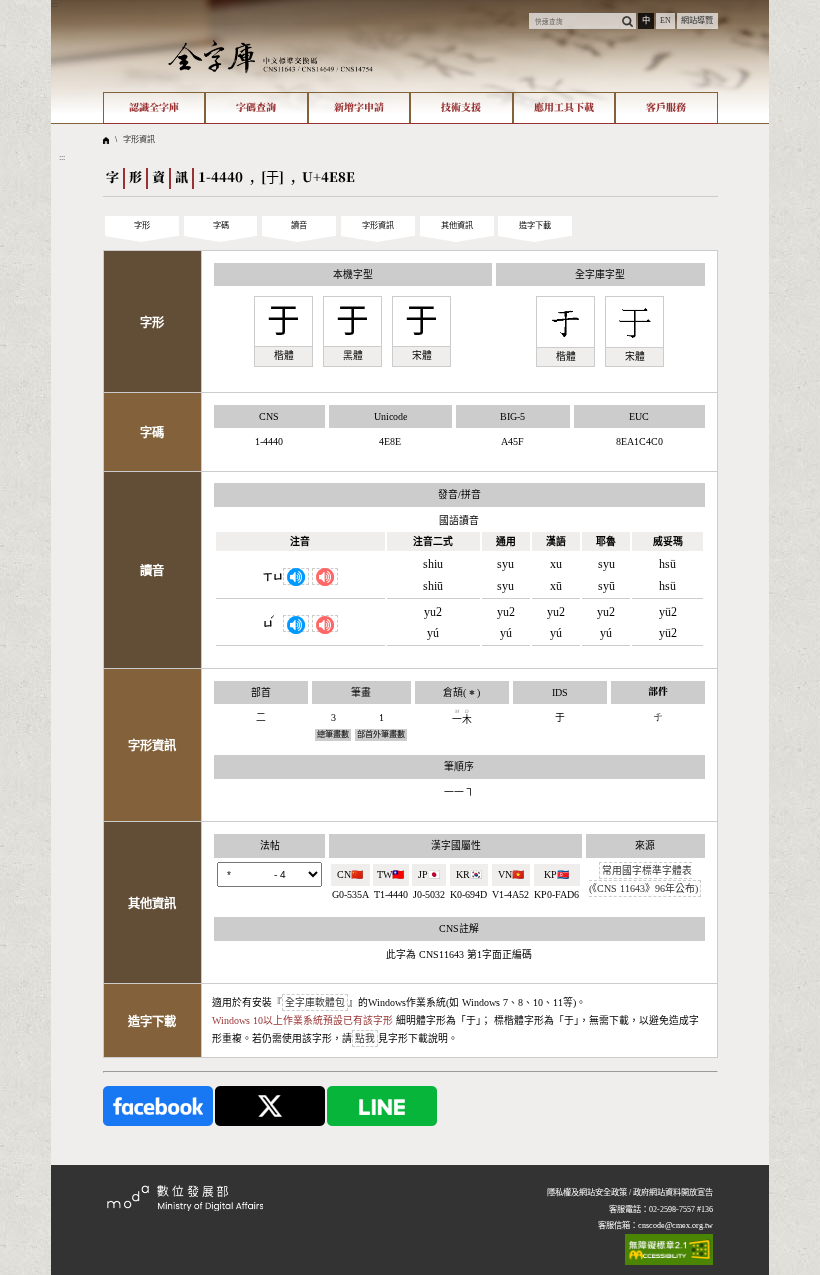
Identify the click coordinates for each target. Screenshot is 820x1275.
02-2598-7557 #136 (681, 1209)
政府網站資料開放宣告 (673, 1192)
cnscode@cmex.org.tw (675, 1225)
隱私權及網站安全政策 (587, 1192)
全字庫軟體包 (315, 1002)
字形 (142, 225)
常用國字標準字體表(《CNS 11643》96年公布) (643, 879)
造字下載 (535, 225)
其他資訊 (457, 225)
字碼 (221, 225)
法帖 (270, 845)
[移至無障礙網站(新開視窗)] (669, 1249)
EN (665, 20)
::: (54, 4)
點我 (365, 1038)
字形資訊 (139, 139)
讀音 (299, 225)
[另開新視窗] (158, 1105)
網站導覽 (697, 20)
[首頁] (270, 56)
